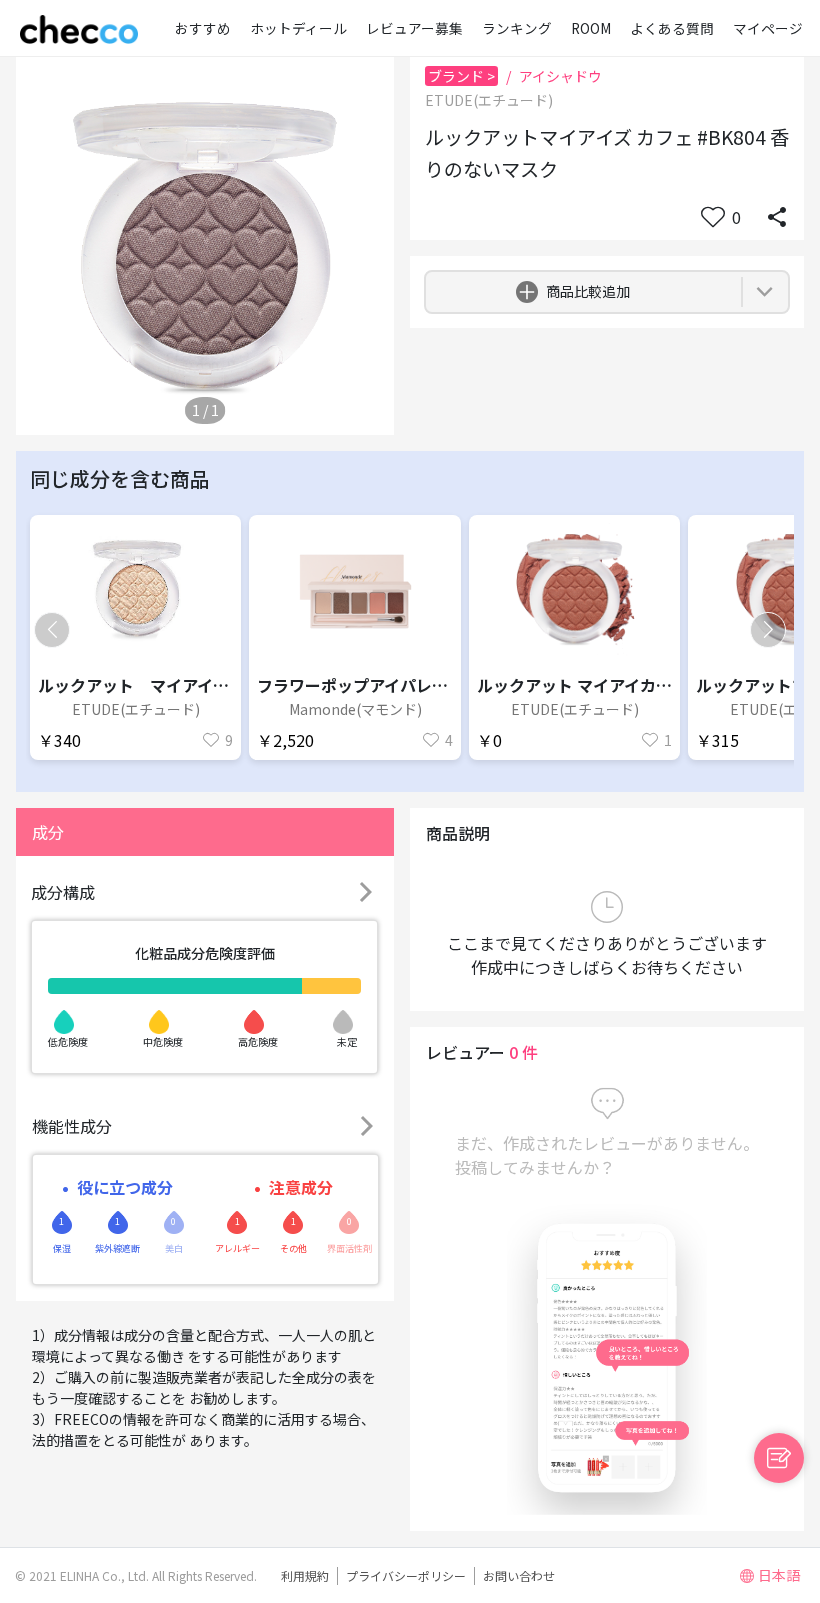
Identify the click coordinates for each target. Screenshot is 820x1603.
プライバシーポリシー (406, 1575)
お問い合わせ (519, 1575)
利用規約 (305, 1575)
